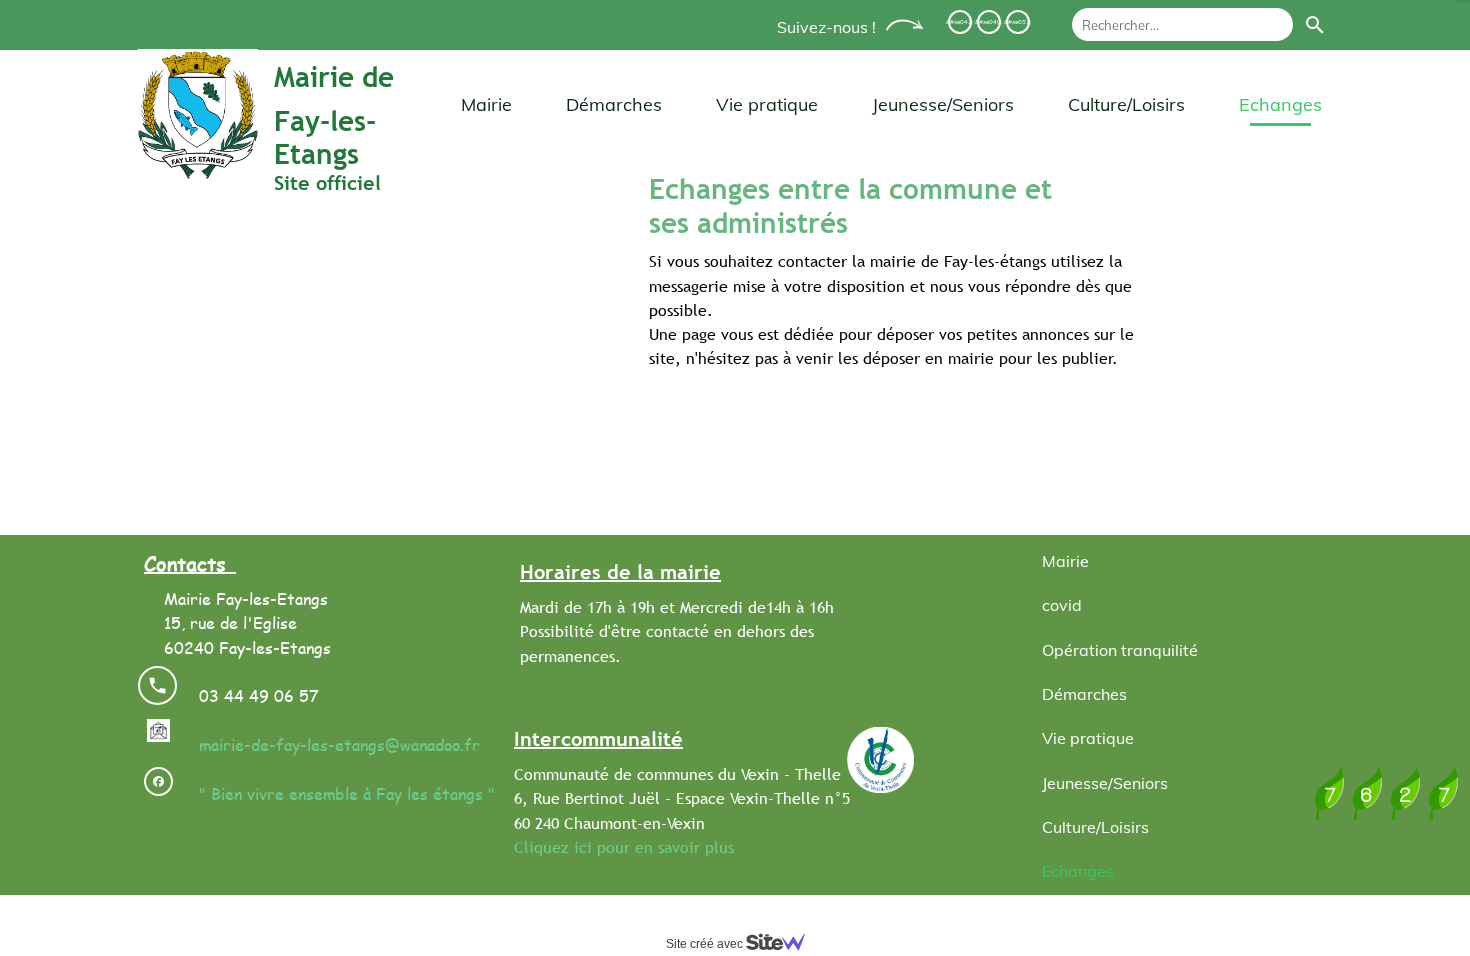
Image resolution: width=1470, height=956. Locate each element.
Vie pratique (767, 104)
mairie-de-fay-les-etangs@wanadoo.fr (337, 744)
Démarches (614, 104)
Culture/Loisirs (1126, 104)
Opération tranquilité (1120, 650)
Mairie (486, 104)
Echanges (1280, 104)
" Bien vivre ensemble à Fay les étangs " (347, 793)
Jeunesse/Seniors (943, 104)
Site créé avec (706, 944)
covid (1062, 605)
